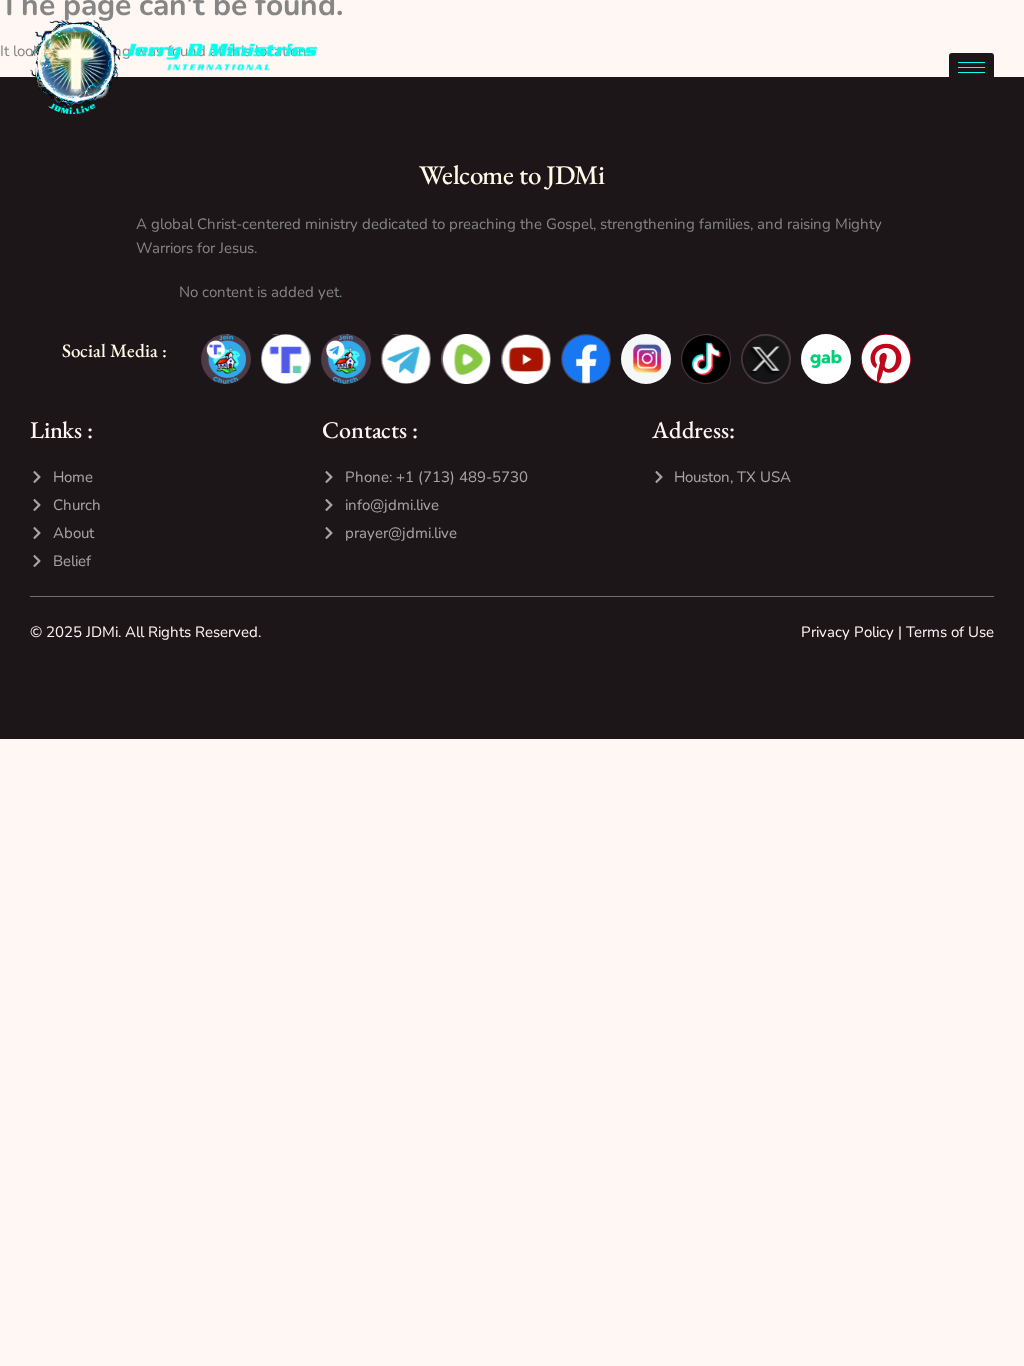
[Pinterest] (886, 359)
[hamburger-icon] (971, 67)
